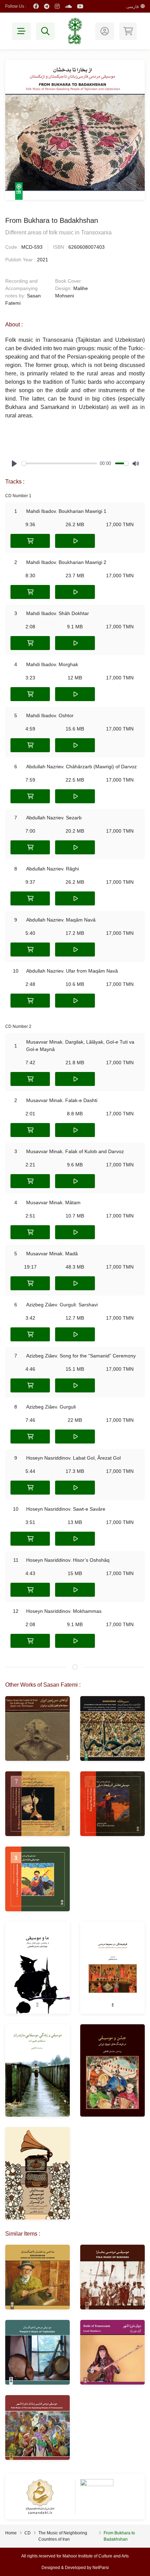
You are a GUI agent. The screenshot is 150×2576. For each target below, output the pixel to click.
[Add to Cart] (30, 541)
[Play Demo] (75, 541)
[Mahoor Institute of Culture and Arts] (75, 31)
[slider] (59, 463)
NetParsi (101, 2568)
